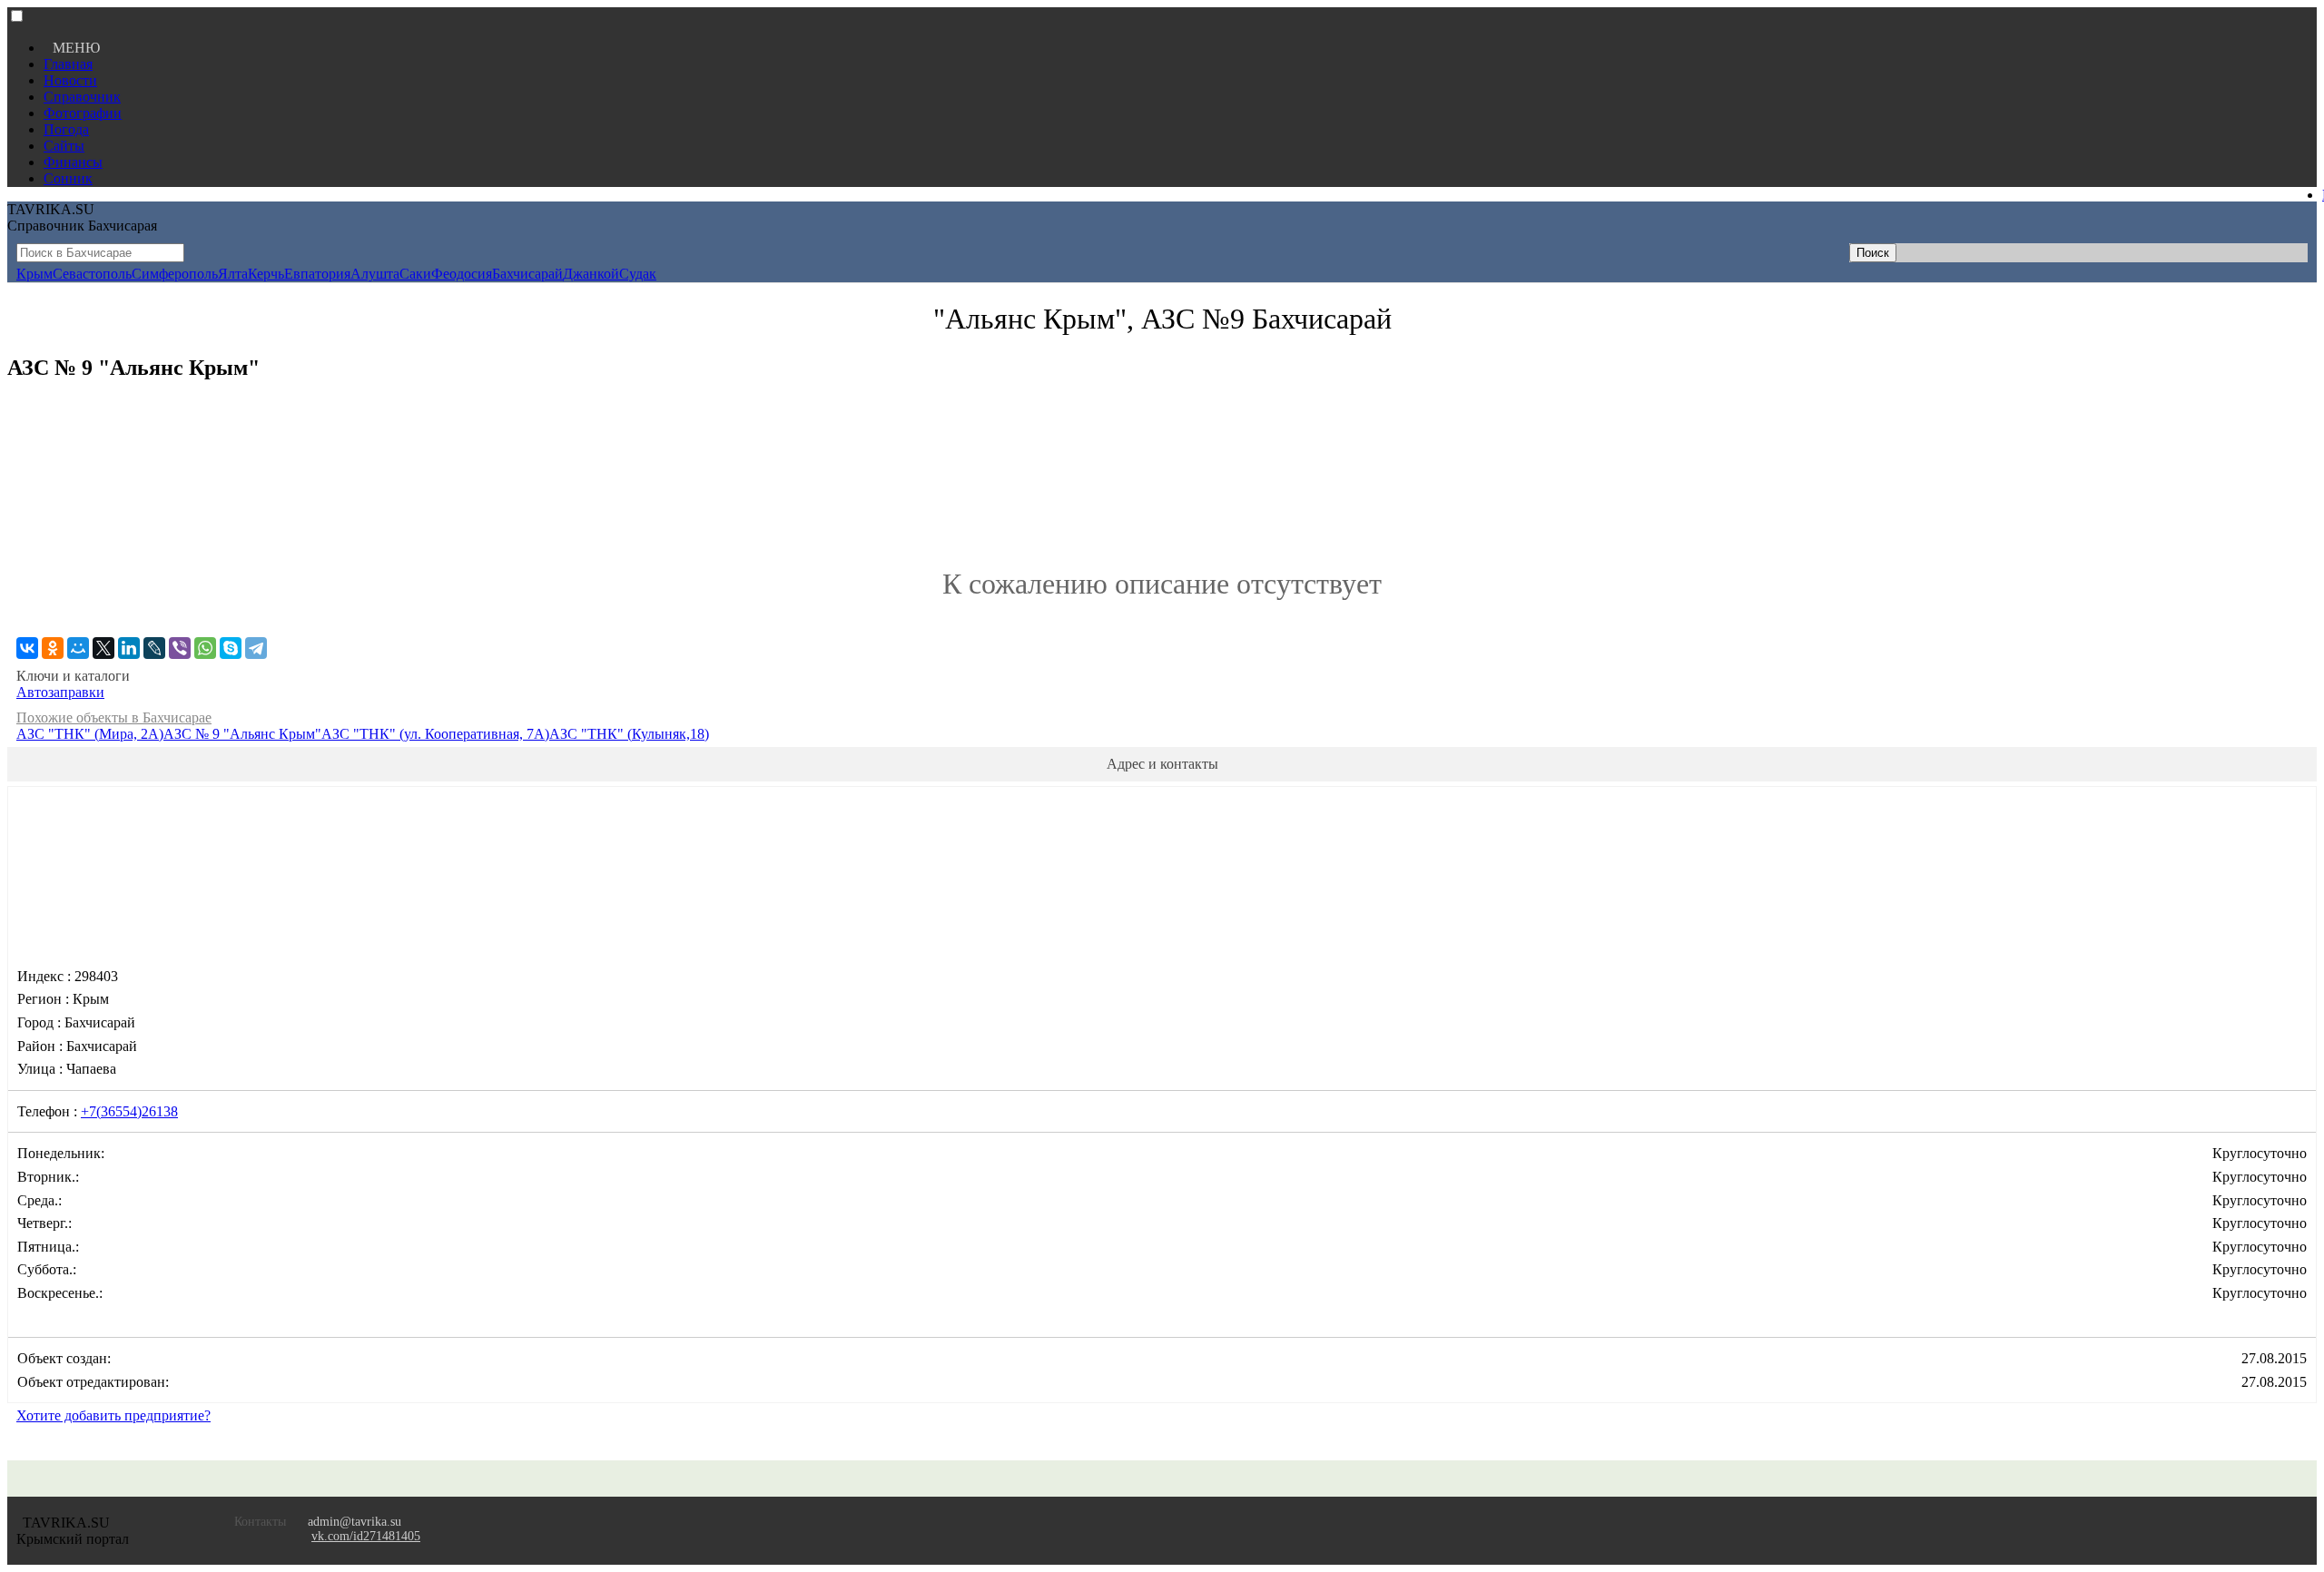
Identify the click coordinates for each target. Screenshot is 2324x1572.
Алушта (375, 274)
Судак (638, 274)
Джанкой (591, 274)
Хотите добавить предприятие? (113, 1415)
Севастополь (92, 274)
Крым (34, 274)
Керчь (266, 274)
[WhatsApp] (205, 648)
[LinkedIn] (129, 648)
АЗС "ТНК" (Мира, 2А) (90, 734)
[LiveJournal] (154, 648)
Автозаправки (60, 692)
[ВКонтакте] (27, 648)
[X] (103, 648)
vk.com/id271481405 (366, 1536)
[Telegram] (256, 648)
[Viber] (180, 648)
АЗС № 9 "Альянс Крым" (242, 734)
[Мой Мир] (78, 648)
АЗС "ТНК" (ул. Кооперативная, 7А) (435, 734)
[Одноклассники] (53, 648)
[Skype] (231, 648)
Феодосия (462, 274)
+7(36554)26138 (129, 1111)
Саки (415, 274)
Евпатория (317, 274)
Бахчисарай (527, 274)
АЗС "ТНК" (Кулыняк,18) (629, 734)
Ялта (233, 274)
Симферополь (175, 274)
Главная (68, 64)
